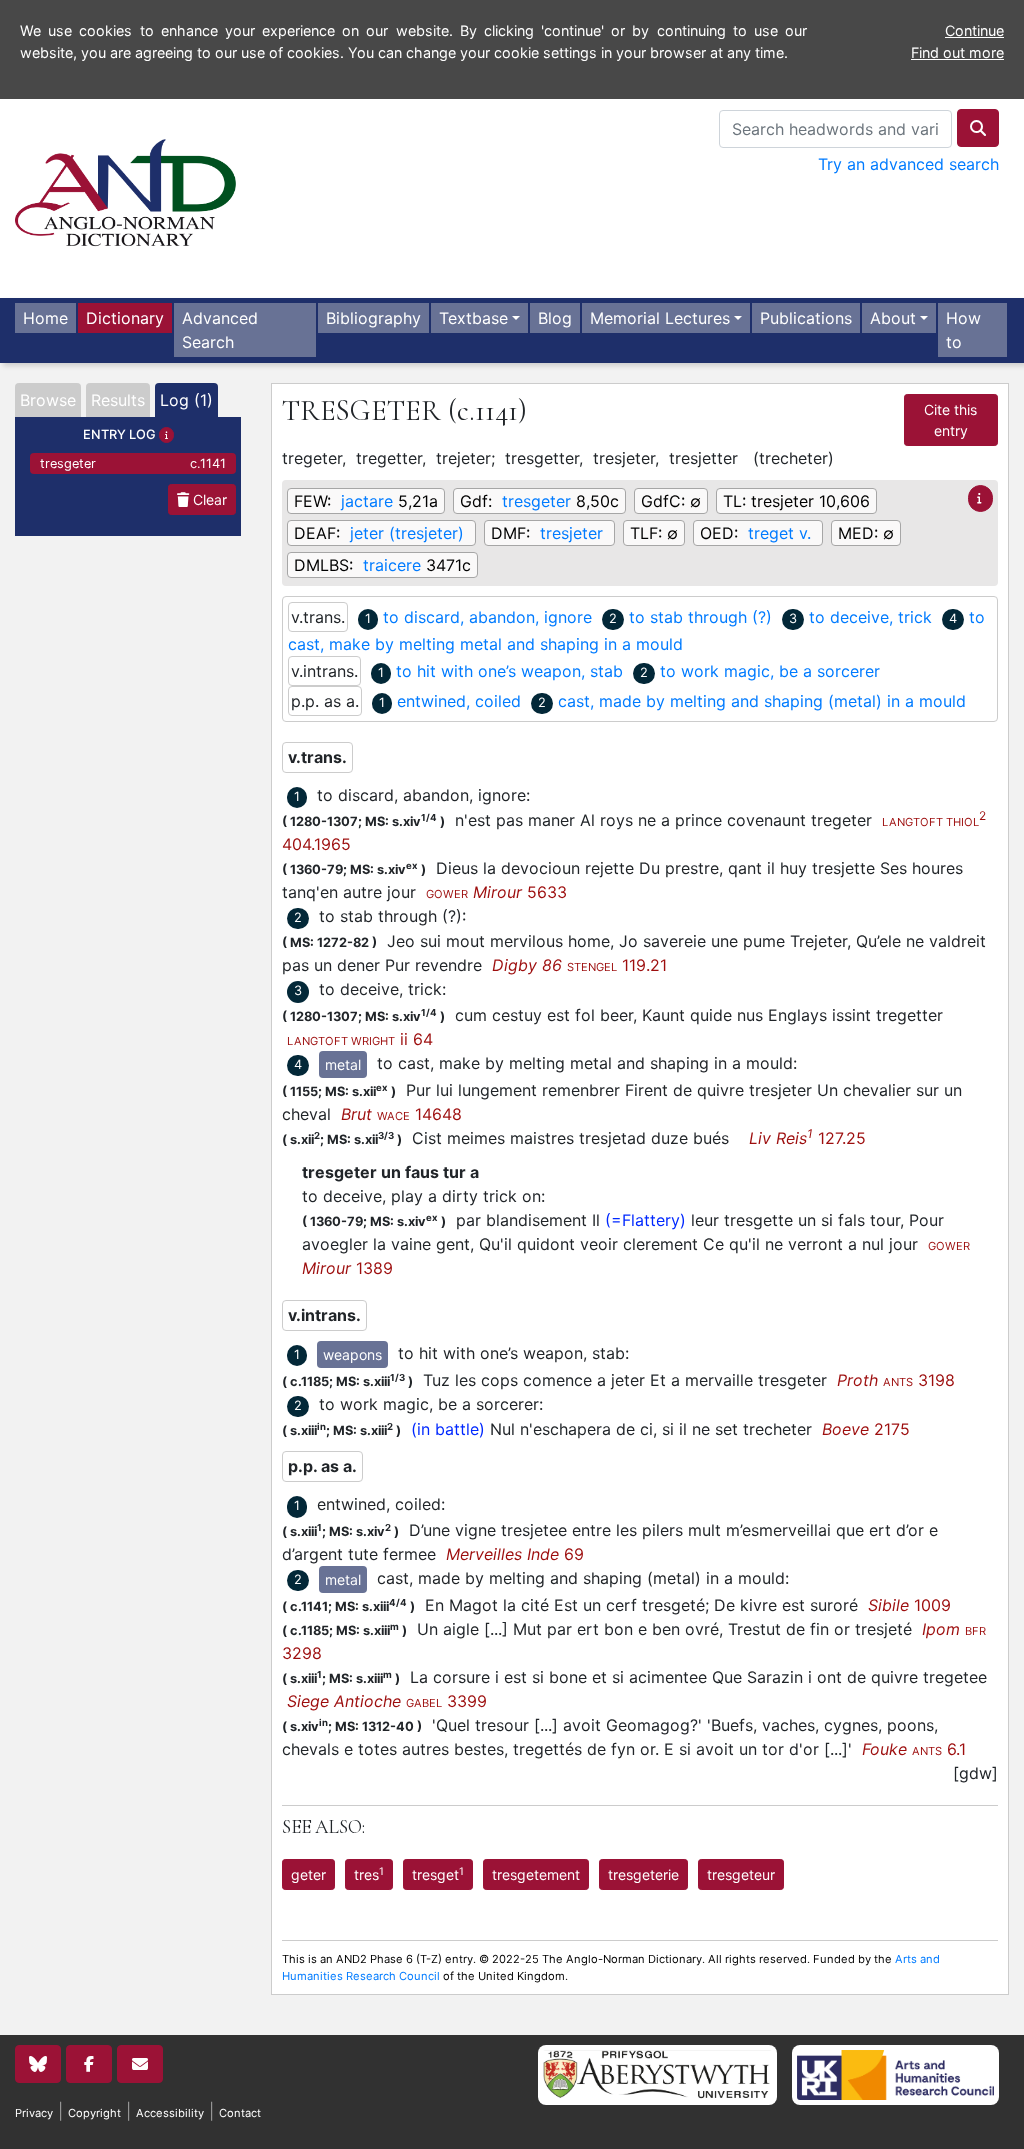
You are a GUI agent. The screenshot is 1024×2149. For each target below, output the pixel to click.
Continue (974, 30)
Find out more (957, 52)
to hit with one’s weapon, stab (509, 671)
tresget (438, 1874)
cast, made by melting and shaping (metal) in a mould (762, 701)
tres (369, 1874)
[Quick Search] (978, 128)
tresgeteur (741, 1874)
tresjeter (571, 533)
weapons (352, 1354)
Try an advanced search (908, 164)
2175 (866, 1429)
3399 (387, 1701)
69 (515, 1554)
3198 (896, 1380)
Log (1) (186, 400)
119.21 (579, 965)
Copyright (94, 2113)
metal (343, 1064)
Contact (240, 2113)
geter (308, 1874)
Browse (48, 400)
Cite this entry (950, 420)
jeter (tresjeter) (407, 533)
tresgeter (133, 463)
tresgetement (536, 1874)
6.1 (914, 1749)
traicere (392, 565)
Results (118, 400)
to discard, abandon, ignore (487, 617)
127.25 (807, 1138)
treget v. (779, 533)
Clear (208, 499)
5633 (496, 892)
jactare (367, 501)
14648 (401, 1114)
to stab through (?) (700, 617)
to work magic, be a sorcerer (770, 671)
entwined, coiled (459, 701)
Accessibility (170, 2113)
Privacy (34, 2113)
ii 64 (360, 1039)
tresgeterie (643, 1874)
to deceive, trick (870, 617)
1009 (909, 1605)
